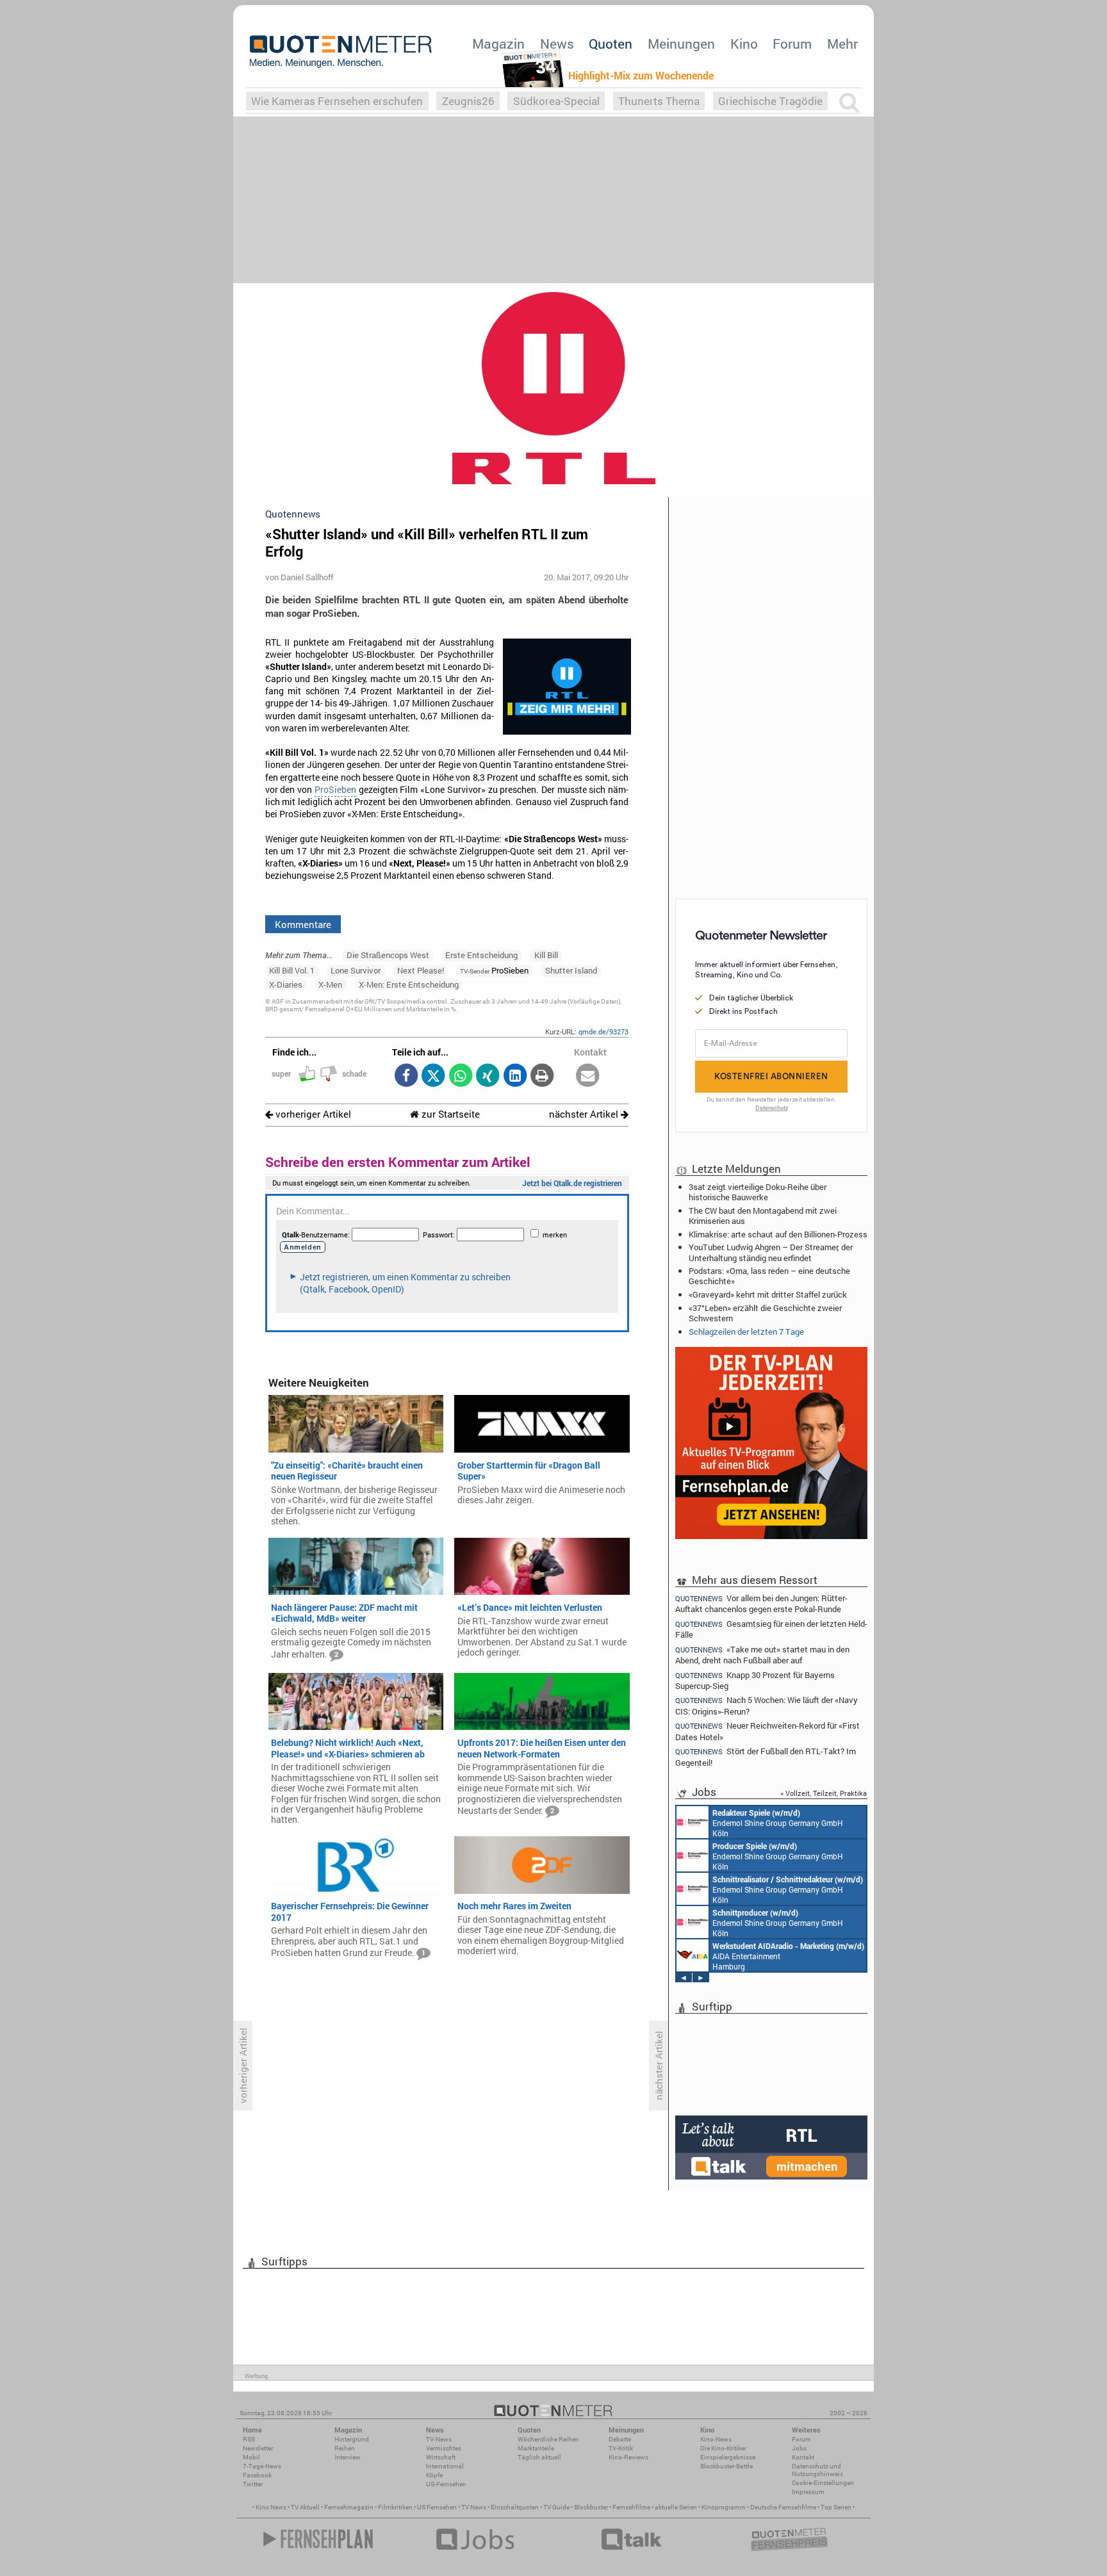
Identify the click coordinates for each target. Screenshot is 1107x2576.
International (445, 2466)
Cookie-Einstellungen (823, 2483)
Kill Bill (546, 955)
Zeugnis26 (468, 101)
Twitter (253, 2484)
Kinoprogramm (724, 2507)
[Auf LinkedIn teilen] (515, 1076)
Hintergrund (352, 2439)
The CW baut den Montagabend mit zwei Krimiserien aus (763, 1216)
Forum (792, 44)
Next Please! (421, 970)
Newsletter (258, 2448)
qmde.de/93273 (603, 1031)
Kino (744, 44)
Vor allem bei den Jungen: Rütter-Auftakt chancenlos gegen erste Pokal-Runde (761, 1603)
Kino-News (716, 2439)
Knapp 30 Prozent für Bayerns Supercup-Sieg (755, 1680)
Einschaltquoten (515, 2507)
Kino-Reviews (628, 2457)
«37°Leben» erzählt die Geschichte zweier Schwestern (765, 1313)
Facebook (257, 2475)
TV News (474, 2507)
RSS (249, 2439)
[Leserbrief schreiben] (588, 1076)
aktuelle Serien (676, 2507)
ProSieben (335, 790)
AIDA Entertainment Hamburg (788, 1956)
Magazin (498, 44)
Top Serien (836, 2507)
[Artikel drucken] (542, 1076)
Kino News (271, 2507)
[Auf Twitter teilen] (433, 1076)
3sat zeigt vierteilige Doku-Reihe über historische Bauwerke (758, 1192)
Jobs (799, 2448)
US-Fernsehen (446, 2484)
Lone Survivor (356, 970)
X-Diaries (286, 984)
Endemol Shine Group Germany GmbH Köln (778, 1823)
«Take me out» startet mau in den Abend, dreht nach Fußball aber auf (762, 1655)
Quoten (611, 44)
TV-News (439, 2439)
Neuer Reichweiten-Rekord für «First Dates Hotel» (767, 1731)
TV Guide (556, 2507)
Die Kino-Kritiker (723, 2448)
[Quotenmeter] (341, 51)
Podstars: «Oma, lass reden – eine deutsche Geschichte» (769, 1276)
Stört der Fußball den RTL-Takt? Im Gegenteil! (766, 1757)
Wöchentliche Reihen (548, 2439)
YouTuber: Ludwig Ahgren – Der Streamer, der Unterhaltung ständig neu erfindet (771, 1252)
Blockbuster (591, 2507)
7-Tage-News (262, 2466)
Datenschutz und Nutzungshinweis (817, 2470)
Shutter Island (571, 970)
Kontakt (803, 2457)
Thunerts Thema (659, 101)
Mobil (251, 2457)
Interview (348, 2457)
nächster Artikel (585, 1114)
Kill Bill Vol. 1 (292, 970)
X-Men (330, 984)
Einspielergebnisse (728, 2457)
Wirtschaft (441, 2457)
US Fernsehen (437, 2507)
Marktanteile (536, 2448)
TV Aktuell (305, 2507)
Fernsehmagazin (349, 2507)
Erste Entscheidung (481, 955)
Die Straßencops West (388, 955)
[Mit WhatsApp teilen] (460, 1076)
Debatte (620, 2439)
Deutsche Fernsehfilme (783, 2507)
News (557, 44)
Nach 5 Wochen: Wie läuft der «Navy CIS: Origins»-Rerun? (767, 1705)
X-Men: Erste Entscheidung (409, 984)
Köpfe (434, 2475)
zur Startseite (449, 1114)
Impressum (808, 2492)
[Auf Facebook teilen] (406, 1076)
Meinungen (681, 44)
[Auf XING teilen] (488, 1076)
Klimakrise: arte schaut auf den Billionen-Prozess (778, 1234)
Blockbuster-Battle (726, 2466)
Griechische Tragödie (770, 101)
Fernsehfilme (631, 2507)
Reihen (345, 2448)
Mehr (842, 44)
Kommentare (303, 924)
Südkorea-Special (556, 101)
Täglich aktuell (539, 2457)
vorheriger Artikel (312, 1114)
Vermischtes (444, 2448)
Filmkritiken (395, 2507)
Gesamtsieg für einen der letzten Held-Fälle (771, 1629)
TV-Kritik (621, 2448)
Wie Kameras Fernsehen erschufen (337, 101)
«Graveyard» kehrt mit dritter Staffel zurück (768, 1294)
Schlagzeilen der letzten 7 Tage (746, 1332)
